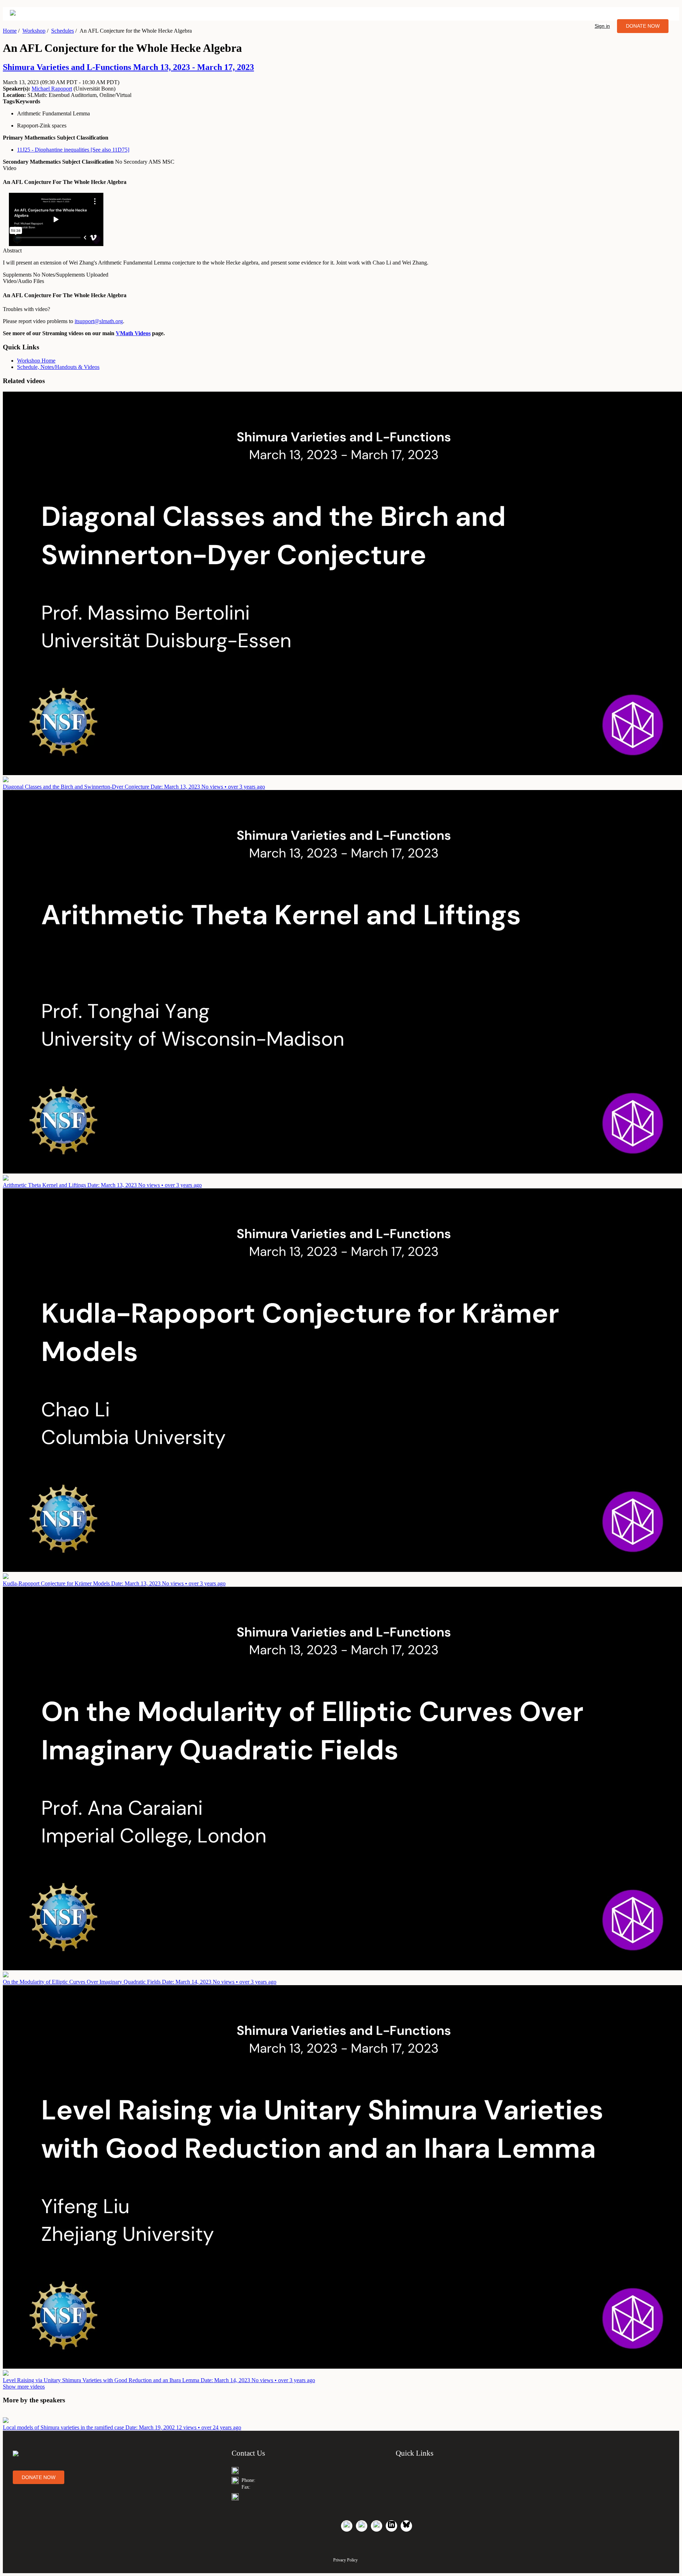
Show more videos (24, 2387)
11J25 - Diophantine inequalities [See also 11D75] (73, 150)
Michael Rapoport (52, 89)
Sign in (602, 26)
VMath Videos (133, 333)
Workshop (34, 31)
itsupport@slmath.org (99, 321)
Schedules (63, 31)
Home (10, 31)
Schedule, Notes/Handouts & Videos (58, 367)
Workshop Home (36, 361)
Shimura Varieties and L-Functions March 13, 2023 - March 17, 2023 (128, 67)
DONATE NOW (643, 26)
